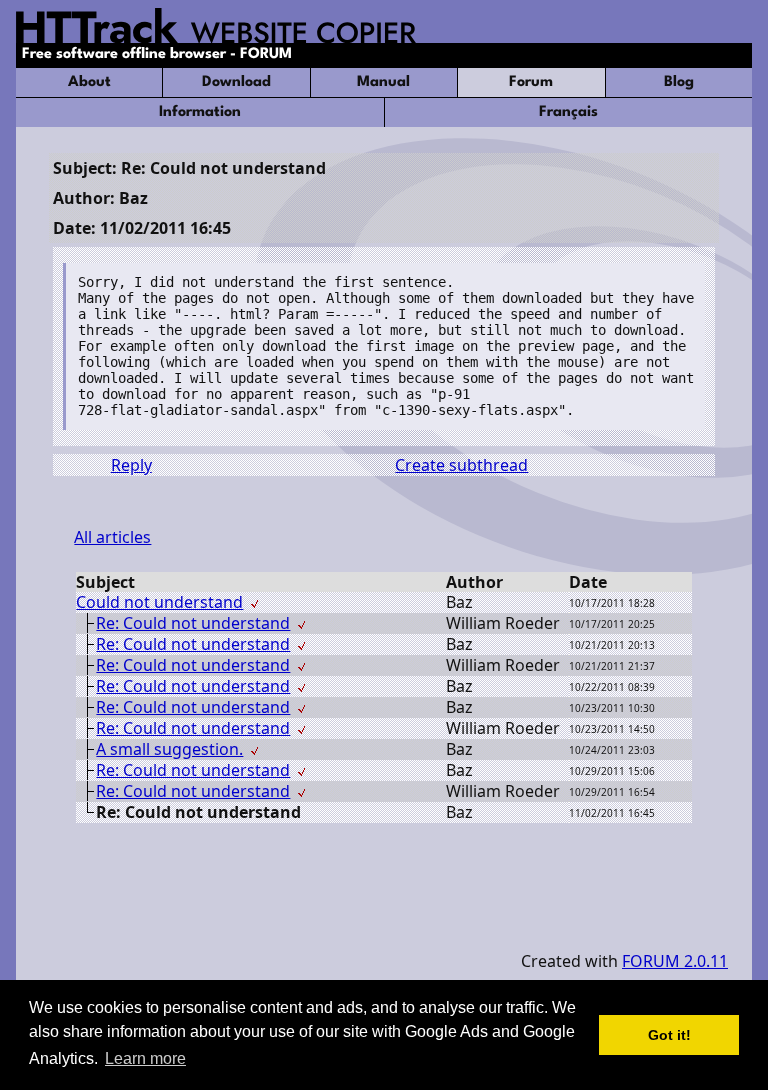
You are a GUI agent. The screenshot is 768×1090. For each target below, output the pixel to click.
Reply (131, 465)
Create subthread (461, 465)
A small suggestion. (169, 749)
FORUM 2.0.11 (675, 961)
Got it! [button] (669, 1035)
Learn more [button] (145, 1058)
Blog (679, 82)
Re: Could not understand (193, 623)
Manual (383, 82)
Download (236, 82)
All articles (112, 537)
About (89, 82)
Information (200, 112)
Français (568, 112)
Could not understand (159, 602)
